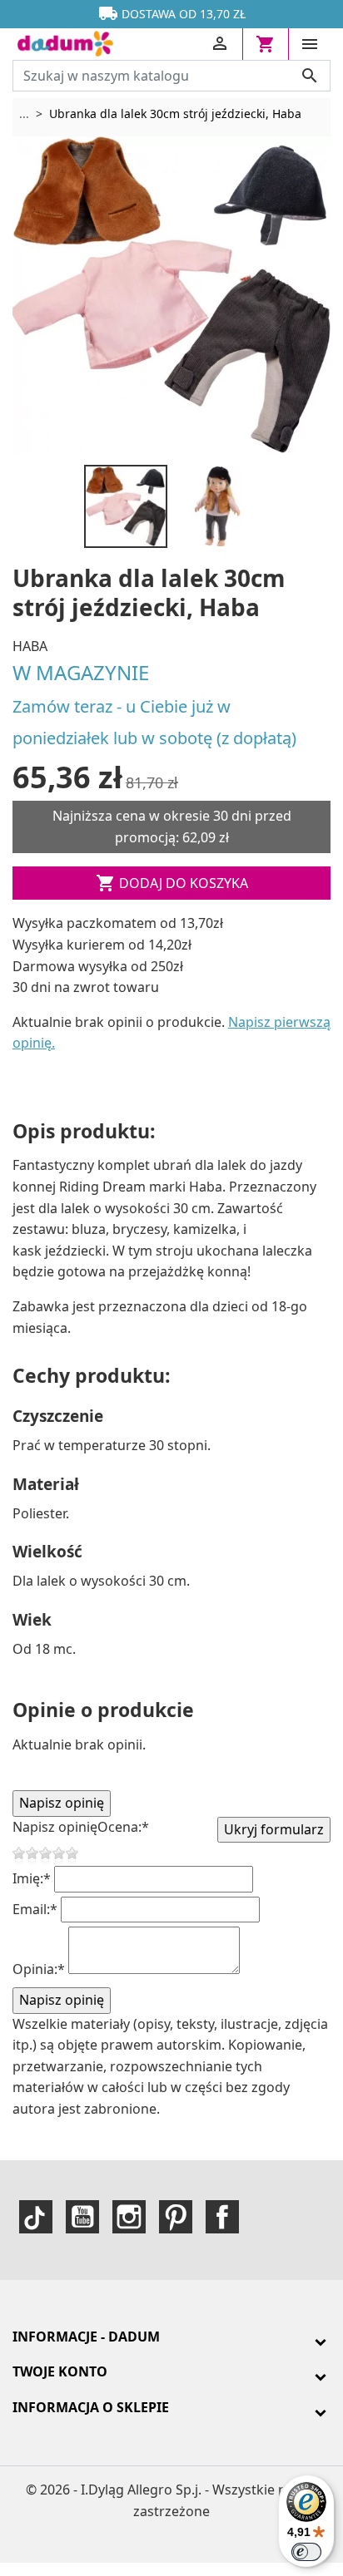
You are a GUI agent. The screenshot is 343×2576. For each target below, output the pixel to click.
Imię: (32, 1878)
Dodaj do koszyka (172, 883)
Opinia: (39, 1969)
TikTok (36, 2217)
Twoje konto (60, 2371)
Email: (35, 1909)
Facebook (222, 2217)
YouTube (82, 2217)
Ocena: (123, 1827)
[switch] (306, 2552)
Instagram (129, 2217)
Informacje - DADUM (86, 2337)
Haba (30, 646)
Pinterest (176, 2217)
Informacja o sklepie (91, 2407)
